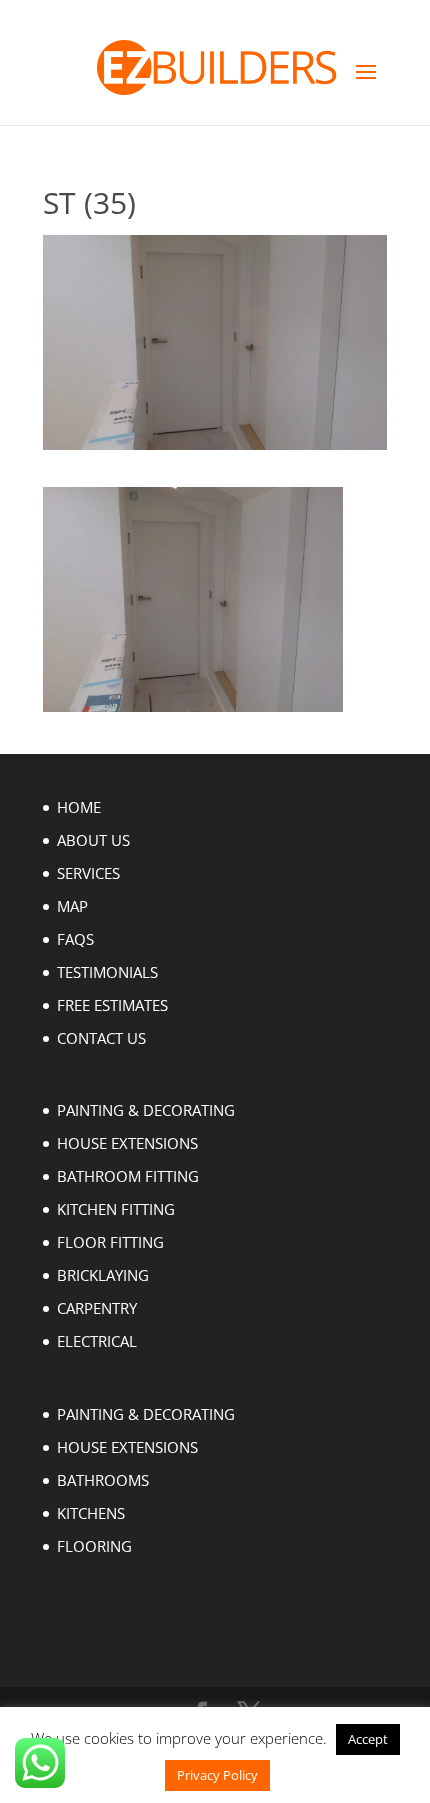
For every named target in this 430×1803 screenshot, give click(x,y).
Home (79, 807)
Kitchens (91, 1513)
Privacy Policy (217, 1775)
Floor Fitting (110, 1242)
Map (72, 906)
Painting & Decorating (146, 1110)
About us (93, 840)
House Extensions (127, 1143)
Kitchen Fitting (116, 1209)
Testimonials (107, 972)
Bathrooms (103, 1480)
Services (88, 873)
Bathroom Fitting (128, 1176)
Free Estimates (112, 1005)
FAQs (75, 939)
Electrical (97, 1341)
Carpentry (97, 1308)
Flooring (94, 1546)
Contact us (101, 1038)
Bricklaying (103, 1275)
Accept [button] (368, 1739)
